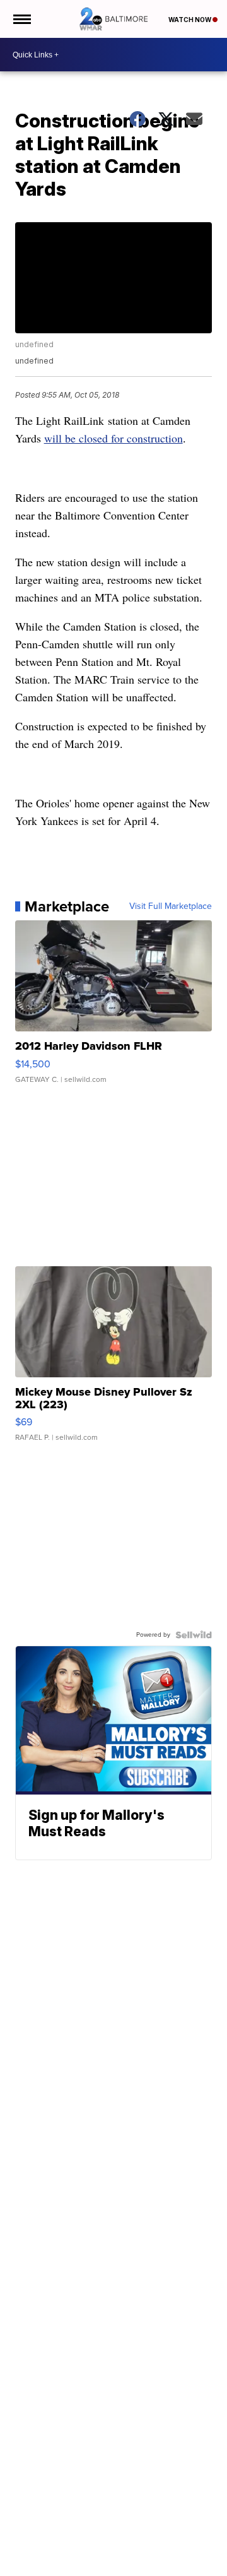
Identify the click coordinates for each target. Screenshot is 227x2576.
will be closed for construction (113, 438)
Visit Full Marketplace (171, 906)
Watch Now (190, 20)
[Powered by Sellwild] (194, 1635)
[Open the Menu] (21, 19)
